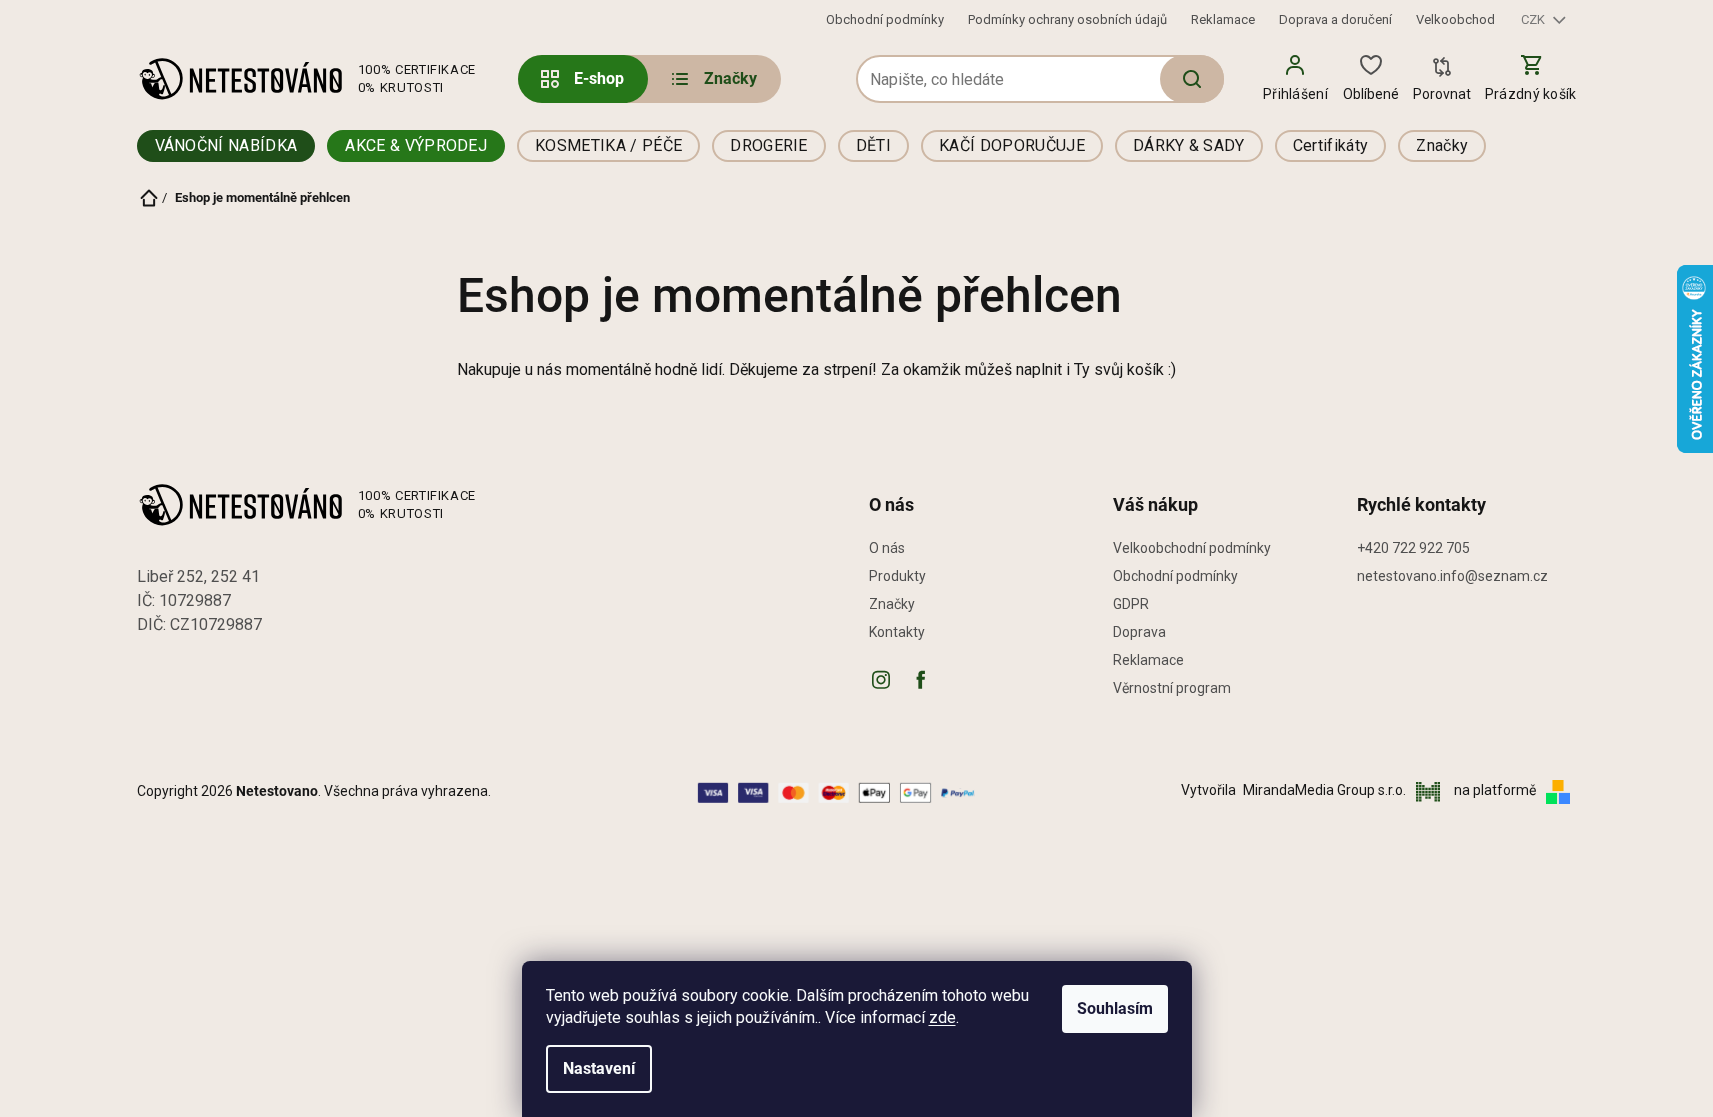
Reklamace (1223, 19)
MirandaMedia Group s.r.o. (1326, 790)
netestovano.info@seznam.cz (1452, 576)
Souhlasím (1115, 1008)
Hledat (1192, 79)
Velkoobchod (1455, 19)
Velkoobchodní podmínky (1192, 548)
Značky (892, 604)
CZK (1534, 19)
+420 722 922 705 (1413, 548)
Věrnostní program (1172, 688)
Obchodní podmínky (885, 19)
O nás (887, 548)
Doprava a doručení (1335, 19)
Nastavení (599, 1068)
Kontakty (897, 632)
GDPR (1131, 604)
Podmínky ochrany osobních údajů (1067, 19)
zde (942, 1017)
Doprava (1139, 632)
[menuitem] (712, 79)
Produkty (897, 576)
